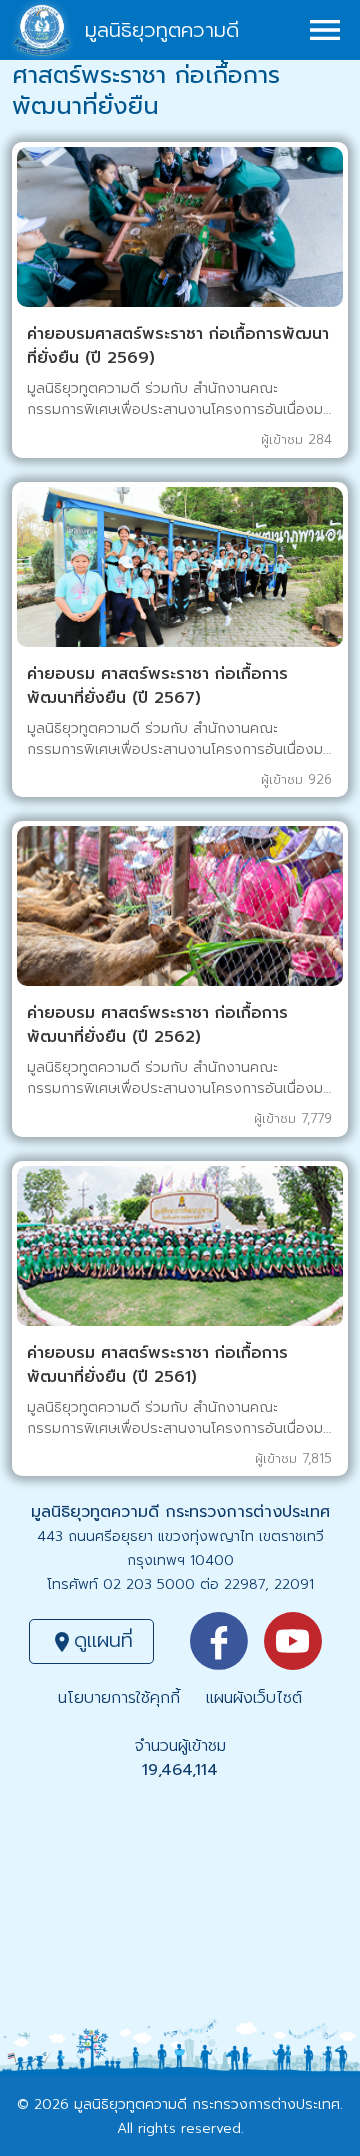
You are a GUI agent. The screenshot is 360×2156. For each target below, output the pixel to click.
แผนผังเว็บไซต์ (254, 1698)
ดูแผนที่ (91, 1640)
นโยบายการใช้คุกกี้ (119, 1698)
